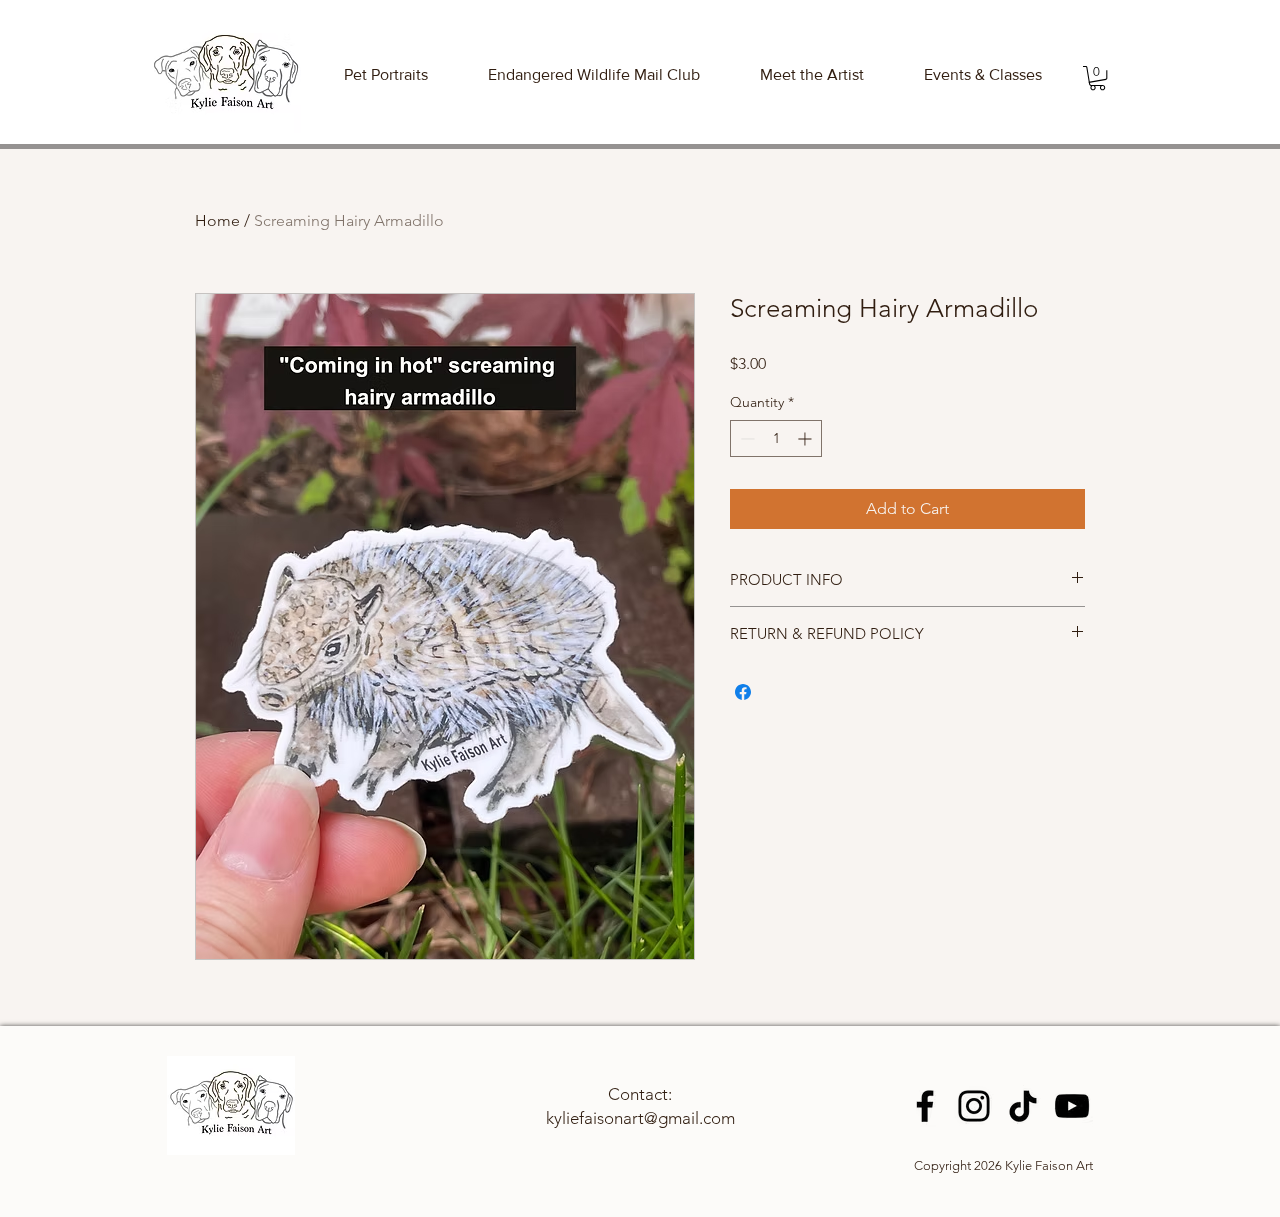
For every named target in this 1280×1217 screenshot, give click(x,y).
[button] (982, 74)
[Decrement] (745, 438)
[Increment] (806, 438)
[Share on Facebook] (743, 692)
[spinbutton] (776, 438)
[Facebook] (925, 1106)
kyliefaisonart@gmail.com (640, 1118)
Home (217, 220)
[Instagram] (974, 1106)
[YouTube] (1072, 1106)
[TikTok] (1023, 1106)
